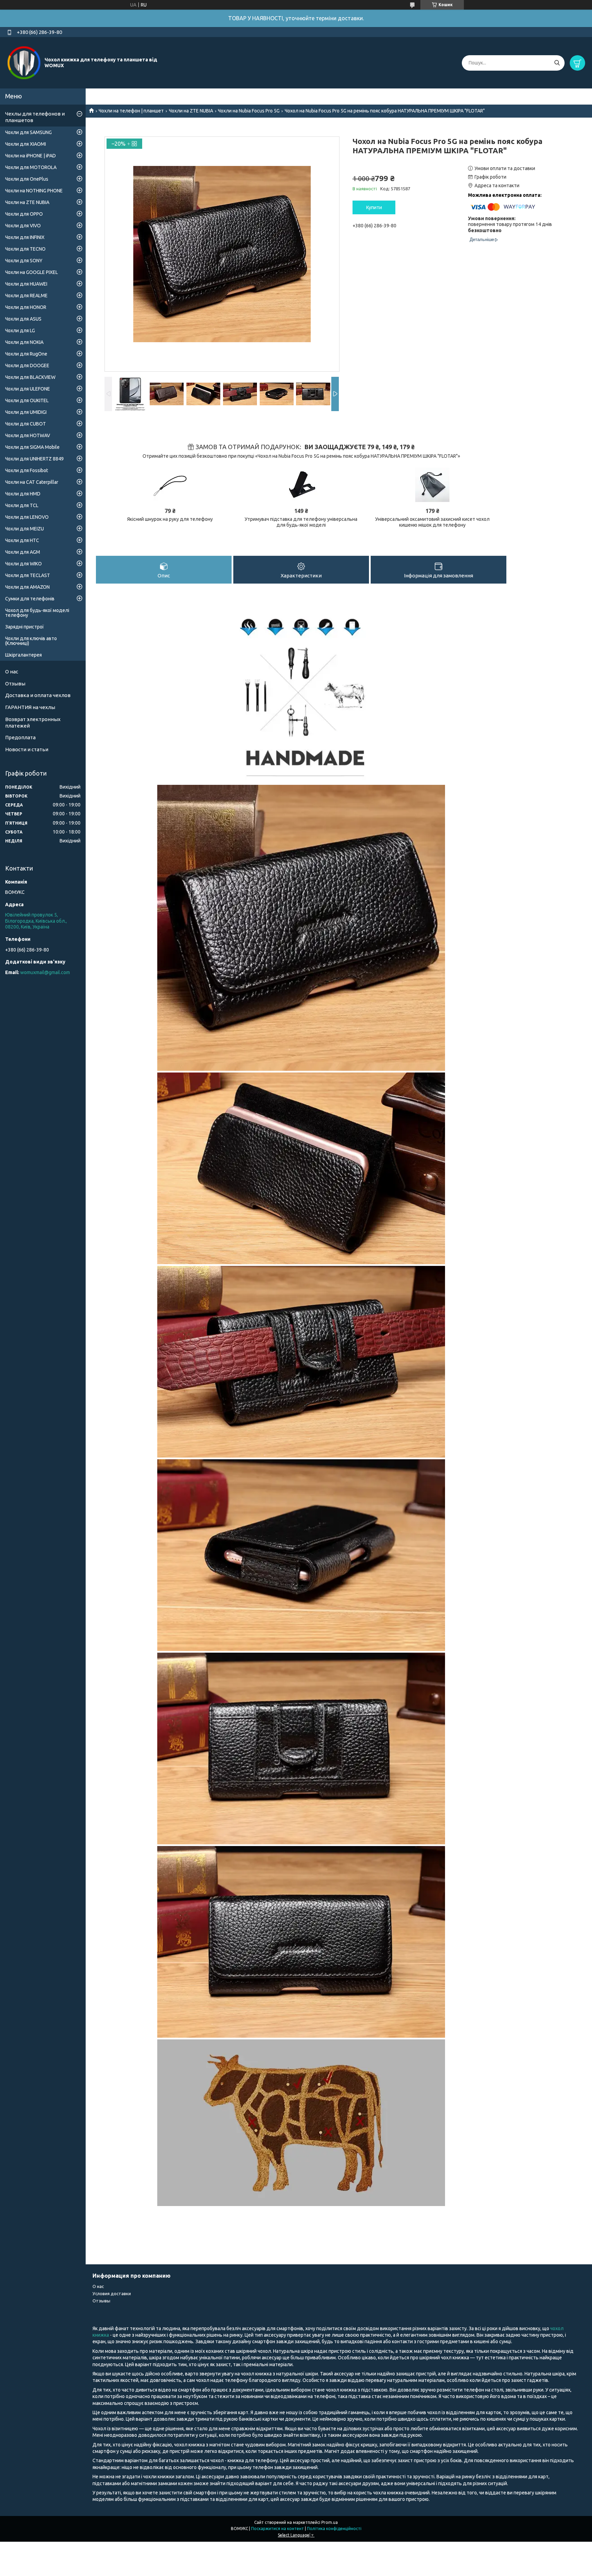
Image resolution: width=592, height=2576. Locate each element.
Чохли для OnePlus (27, 179)
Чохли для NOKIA (24, 342)
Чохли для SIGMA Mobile (32, 447)
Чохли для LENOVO (27, 517)
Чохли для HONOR (26, 307)
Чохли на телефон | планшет (131, 111)
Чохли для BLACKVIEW (30, 377)
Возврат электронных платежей (33, 722)
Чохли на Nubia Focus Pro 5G (249, 111)
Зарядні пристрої (24, 627)
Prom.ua (330, 2522)
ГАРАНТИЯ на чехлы (30, 707)
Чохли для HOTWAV (28, 435)
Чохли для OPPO (24, 214)
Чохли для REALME (26, 296)
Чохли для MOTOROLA (31, 167)
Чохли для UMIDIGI (26, 412)
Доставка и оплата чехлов (38, 695)
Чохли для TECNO (25, 249)
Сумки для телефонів (30, 599)
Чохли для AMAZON (27, 587)
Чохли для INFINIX (25, 237)
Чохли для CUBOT (26, 424)
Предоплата (20, 737)
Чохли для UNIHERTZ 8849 (34, 459)
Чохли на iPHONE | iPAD (30, 156)
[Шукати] (557, 63)
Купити (374, 207)
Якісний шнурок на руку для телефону (170, 519)
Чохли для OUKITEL (27, 400)
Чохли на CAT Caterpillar (32, 482)
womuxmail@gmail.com (45, 972)
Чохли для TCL (22, 505)
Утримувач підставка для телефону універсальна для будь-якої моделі (301, 522)
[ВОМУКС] (24, 62)
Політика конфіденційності (334, 2529)
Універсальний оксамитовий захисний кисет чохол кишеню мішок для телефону (432, 522)
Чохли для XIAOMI (26, 144)
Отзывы (15, 684)
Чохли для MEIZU (24, 529)
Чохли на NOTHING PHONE (34, 191)
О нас (12, 672)
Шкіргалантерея (23, 655)
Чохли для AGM (23, 552)
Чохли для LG (20, 331)
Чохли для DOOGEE (27, 366)
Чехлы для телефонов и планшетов (35, 117)
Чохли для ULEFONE (28, 389)
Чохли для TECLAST (28, 575)
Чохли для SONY (24, 261)
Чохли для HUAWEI (26, 284)
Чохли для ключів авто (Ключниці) (31, 641)
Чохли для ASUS (23, 319)
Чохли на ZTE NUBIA (191, 111)
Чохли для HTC (22, 540)
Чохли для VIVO (23, 226)
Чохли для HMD (23, 494)
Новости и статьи (27, 749)
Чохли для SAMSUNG (28, 132)
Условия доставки (112, 2293)
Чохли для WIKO (23, 564)
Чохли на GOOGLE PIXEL (32, 272)
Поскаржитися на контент (277, 2529)
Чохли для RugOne (26, 354)
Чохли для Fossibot (27, 470)
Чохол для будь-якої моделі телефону (37, 613)
